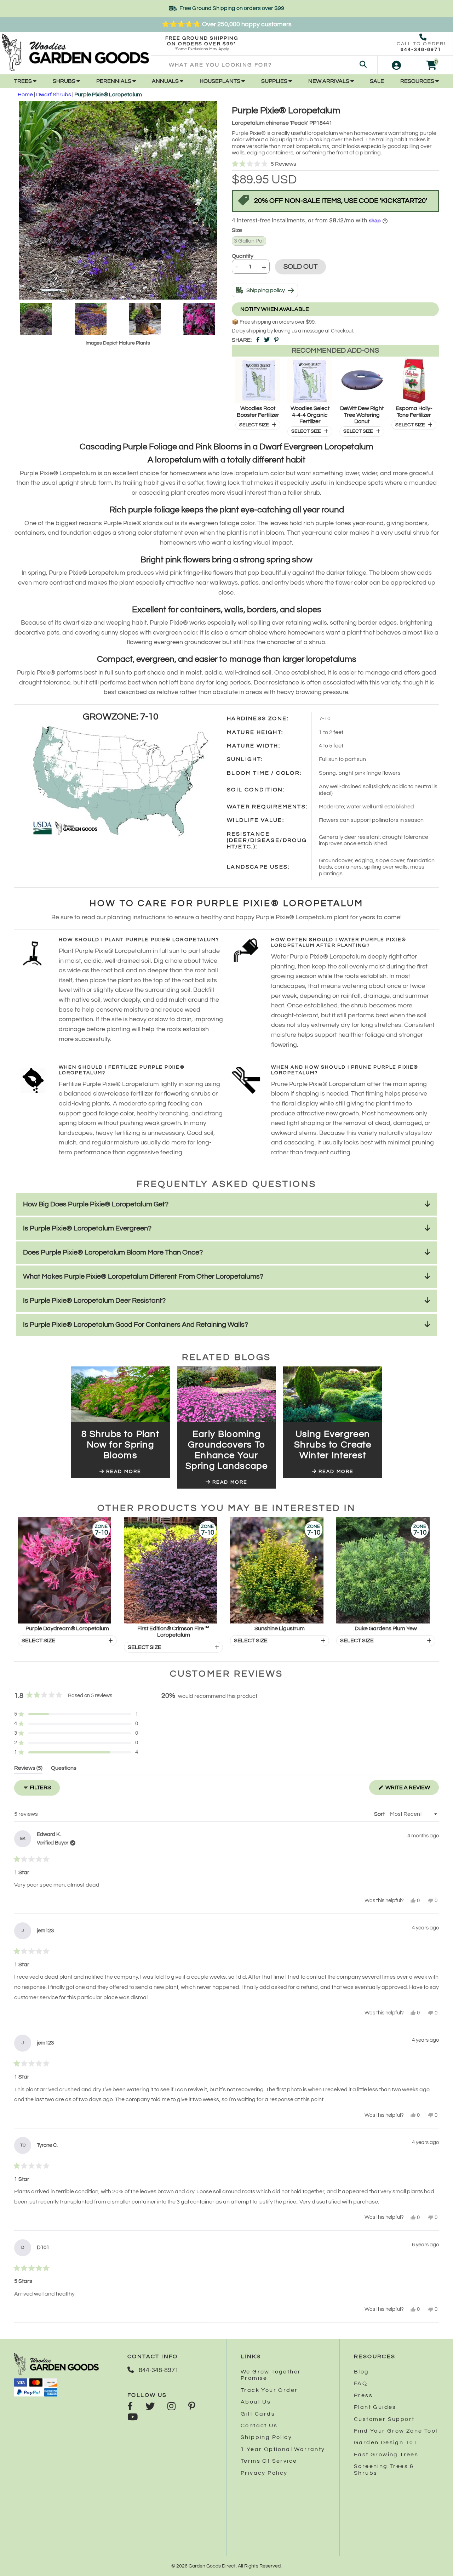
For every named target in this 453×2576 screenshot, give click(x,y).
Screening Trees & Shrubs (384, 2469)
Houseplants (220, 81)
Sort (380, 1814)
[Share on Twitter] (267, 340)
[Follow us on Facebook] (130, 2407)
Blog (362, 2372)
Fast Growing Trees (386, 2455)
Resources (418, 81)
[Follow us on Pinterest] (192, 2407)
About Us (256, 2402)
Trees (24, 81)
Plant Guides (375, 2407)
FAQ (361, 2383)
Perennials (114, 81)
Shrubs (65, 81)
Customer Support (384, 2419)
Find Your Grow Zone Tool (396, 2431)
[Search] (363, 65)
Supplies (275, 81)
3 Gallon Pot (249, 241)
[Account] (396, 65)
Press (363, 2395)
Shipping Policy (266, 2437)
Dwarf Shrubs (54, 95)
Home (25, 95)
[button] (335, 164)
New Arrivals (329, 81)
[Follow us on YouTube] (133, 2418)
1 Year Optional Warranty (283, 2449)
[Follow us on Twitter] (150, 2407)
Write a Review (412, 1790)
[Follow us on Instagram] (171, 2407)
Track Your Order (269, 2390)
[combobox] (264, 65)
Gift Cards (258, 2414)
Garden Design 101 (386, 2443)
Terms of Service (269, 2461)
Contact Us (259, 2426)
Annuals (166, 81)
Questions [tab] (64, 1769)
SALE (377, 81)
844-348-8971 (421, 50)
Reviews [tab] (28, 1769)
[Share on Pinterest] (276, 340)
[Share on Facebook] (258, 340)
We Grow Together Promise (271, 2375)
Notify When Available (275, 309)
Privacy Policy (264, 2473)
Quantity (243, 256)
